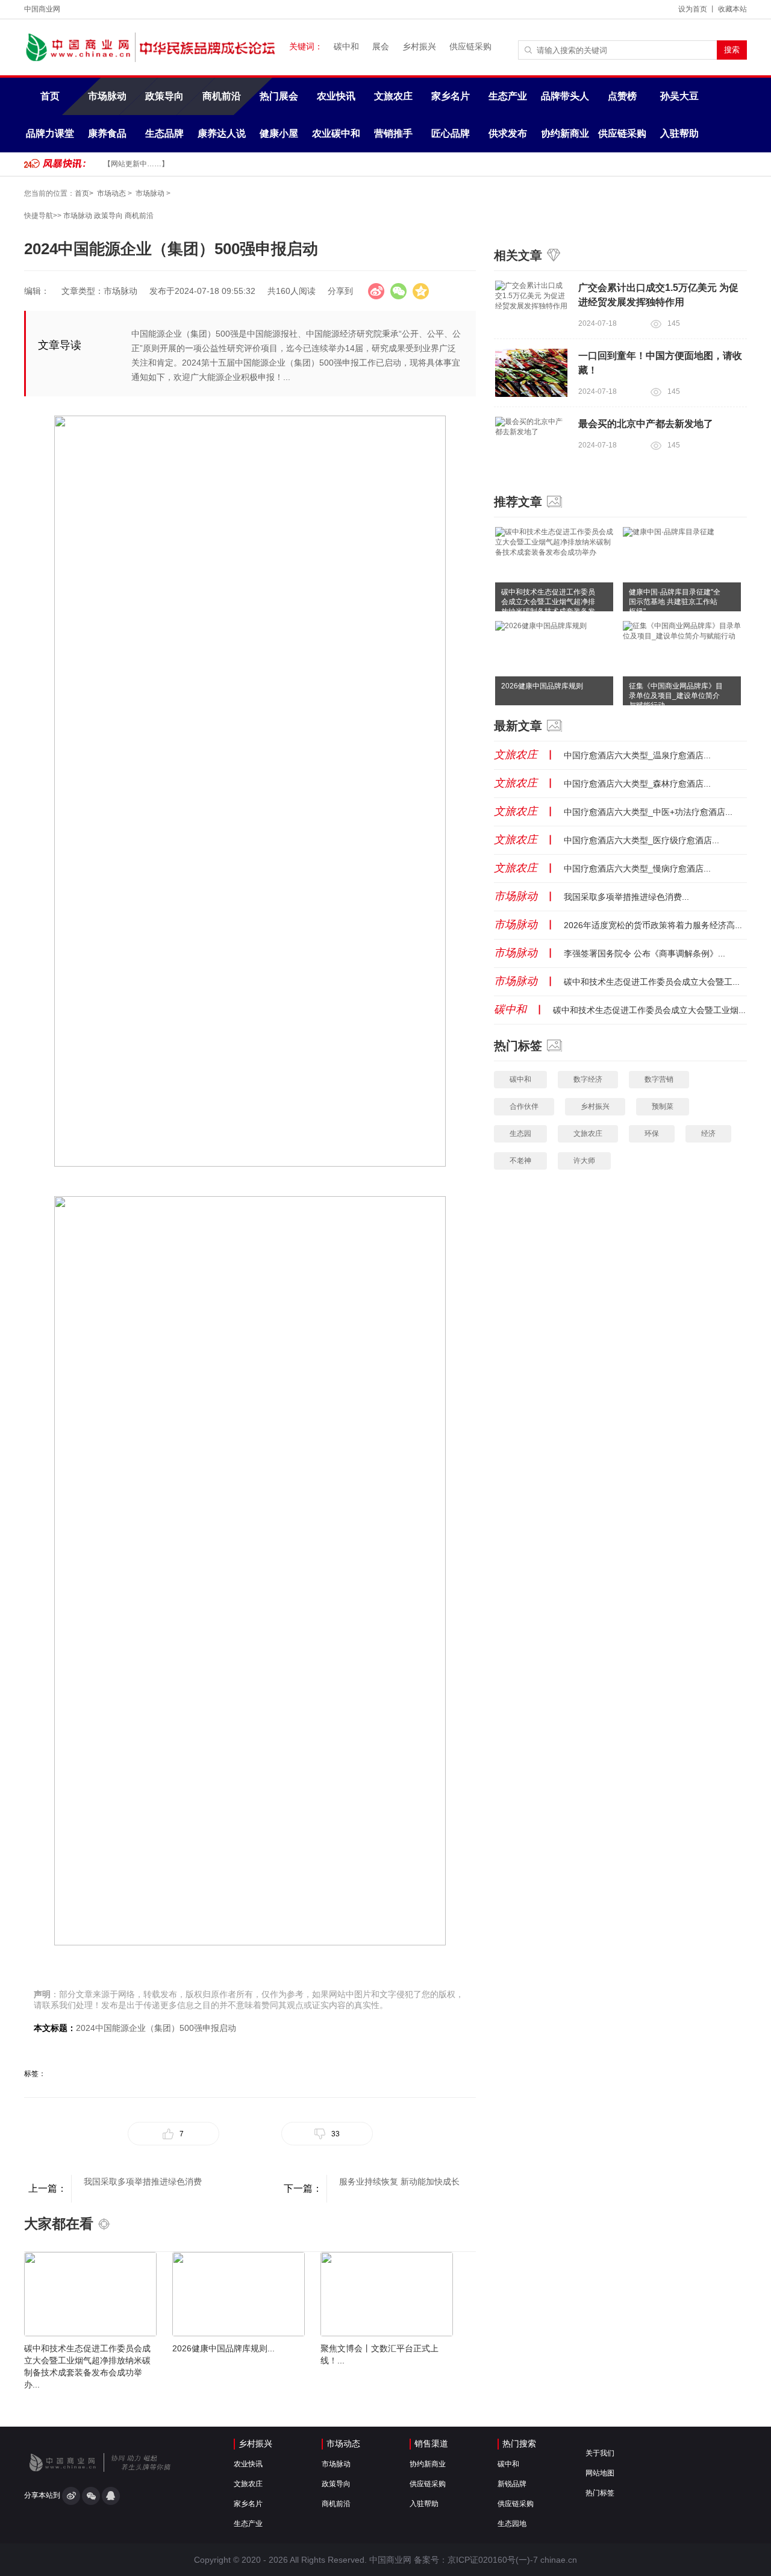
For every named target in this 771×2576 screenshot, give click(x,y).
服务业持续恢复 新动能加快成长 (399, 2181)
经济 (708, 1134)
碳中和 (346, 46)
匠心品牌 (451, 133)
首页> (84, 193)
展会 (381, 46)
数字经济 (588, 1079)
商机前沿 (222, 96)
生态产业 (508, 96)
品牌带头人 (565, 96)
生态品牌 (164, 133)
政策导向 (164, 96)
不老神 (520, 1161)
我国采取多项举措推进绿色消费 (143, 2181)
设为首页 (693, 9)
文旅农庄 (393, 96)
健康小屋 (279, 133)
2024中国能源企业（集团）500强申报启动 (156, 2028)
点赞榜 (622, 96)
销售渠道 (431, 2443)
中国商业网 (42, 9)
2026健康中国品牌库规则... (223, 2348)
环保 (652, 1134)
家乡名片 (451, 96)
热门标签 (600, 2493)
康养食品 (107, 133)
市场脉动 (107, 96)
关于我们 (600, 2453)
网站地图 (600, 2473)
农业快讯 (336, 96)
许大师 (584, 1161)
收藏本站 (732, 9)
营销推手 (393, 133)
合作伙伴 (524, 1106)
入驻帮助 (679, 133)
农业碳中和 (336, 133)
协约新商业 (565, 133)
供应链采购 (470, 46)
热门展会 (279, 96)
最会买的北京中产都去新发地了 (646, 424)
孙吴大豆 (679, 96)
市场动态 (111, 193)
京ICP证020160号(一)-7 (493, 2560)
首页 (50, 96)
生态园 (520, 1134)
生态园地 (512, 2524)
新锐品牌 (512, 2484)
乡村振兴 (419, 46)
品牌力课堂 (50, 133)
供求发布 (508, 133)
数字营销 (659, 1079)
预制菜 (663, 1106)
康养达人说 (222, 133)
